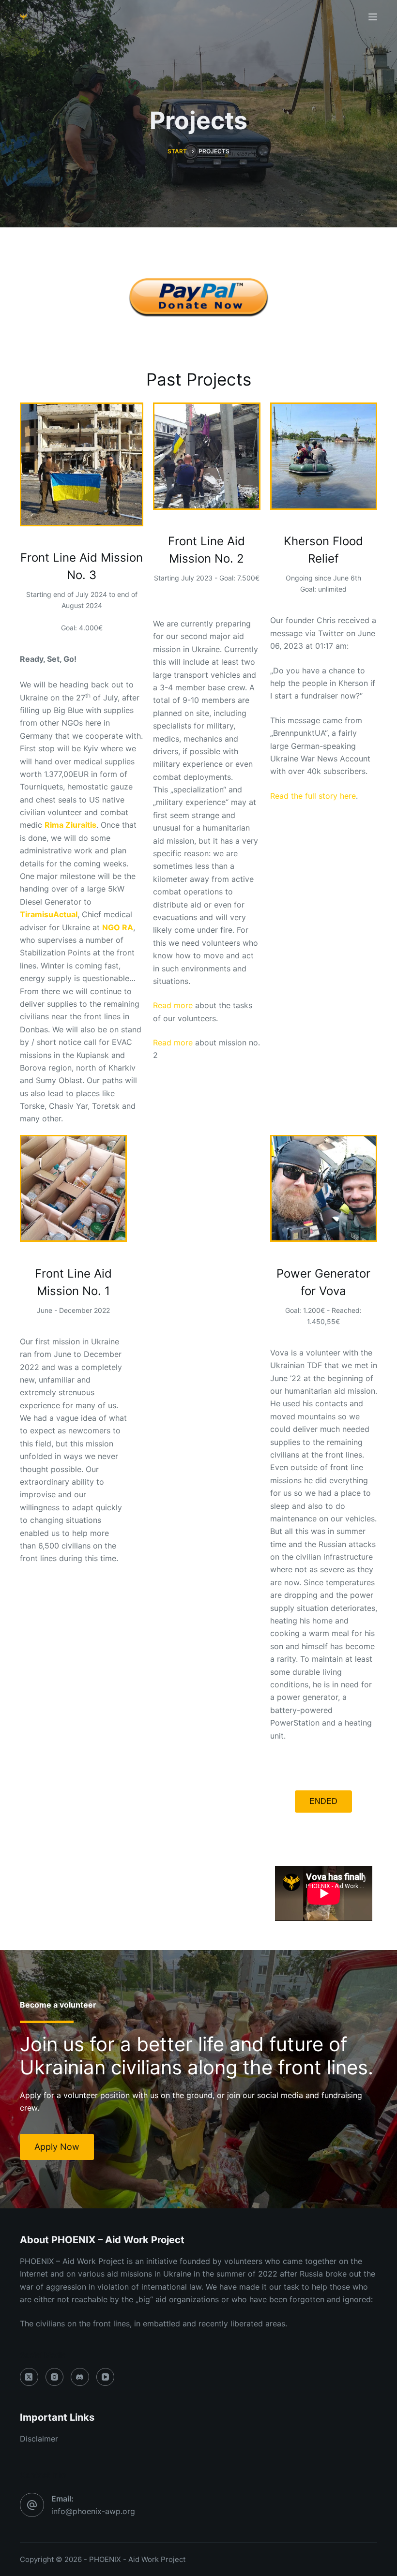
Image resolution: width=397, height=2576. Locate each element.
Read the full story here (313, 796)
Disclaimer (39, 2439)
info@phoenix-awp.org (93, 2511)
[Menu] (373, 17)
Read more (173, 1005)
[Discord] (80, 2377)
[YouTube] (106, 2377)
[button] (323, 1802)
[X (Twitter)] (29, 2377)
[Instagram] (55, 2377)
